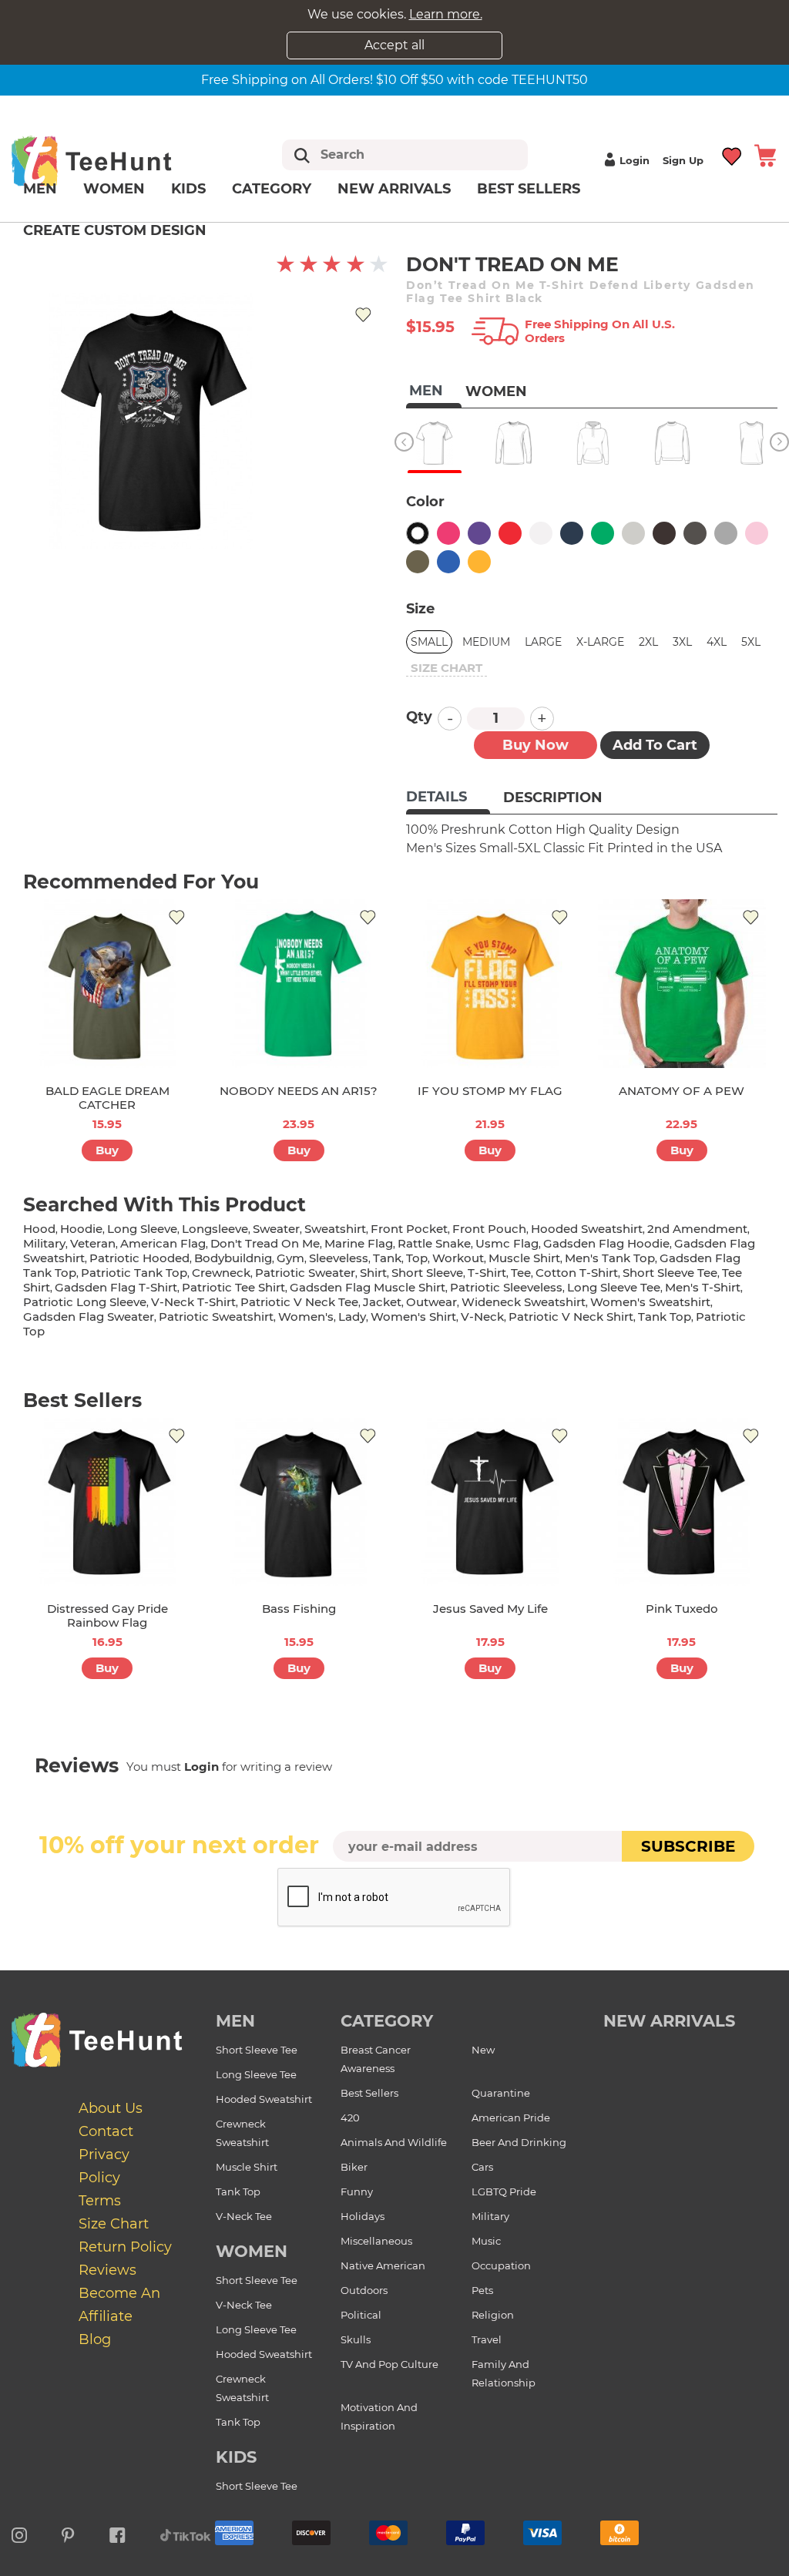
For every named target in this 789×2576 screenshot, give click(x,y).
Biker (354, 2167)
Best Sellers (529, 189)
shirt (373, 1273)
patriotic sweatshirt (216, 1317)
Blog (95, 2339)
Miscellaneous (376, 2241)
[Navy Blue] (572, 533)
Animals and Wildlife (394, 2142)
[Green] (603, 533)
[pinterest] (68, 2533)
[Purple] (479, 533)
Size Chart (114, 2224)
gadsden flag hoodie (606, 1243)
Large (543, 642)
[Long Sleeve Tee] (514, 443)
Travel (487, 2339)
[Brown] (664, 533)
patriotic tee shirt (233, 1287)
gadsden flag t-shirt (116, 1287)
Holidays (363, 2216)
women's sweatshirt (650, 1302)
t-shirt (487, 1273)
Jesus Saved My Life (490, 1609)
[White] (541, 533)
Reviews (107, 2270)
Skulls (356, 2339)
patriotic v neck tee (299, 1302)
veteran (93, 1243)
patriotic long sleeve (85, 1302)
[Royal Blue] (448, 562)
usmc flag (507, 1243)
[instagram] (19, 2533)
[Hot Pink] (448, 533)
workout (458, 1258)
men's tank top (610, 1258)
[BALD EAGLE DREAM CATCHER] (107, 984)
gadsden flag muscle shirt (368, 1287)
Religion (493, 2315)
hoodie (81, 1229)
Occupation (501, 2265)
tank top (665, 1317)
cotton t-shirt (577, 1273)
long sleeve (142, 1229)
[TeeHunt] (113, 161)
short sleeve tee (670, 1273)
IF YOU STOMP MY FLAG (490, 1091)
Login (635, 160)
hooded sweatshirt (587, 1229)
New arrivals (394, 189)
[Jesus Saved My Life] (490, 1502)
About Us (111, 2108)
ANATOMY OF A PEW (682, 1091)
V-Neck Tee (244, 2216)
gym (290, 1258)
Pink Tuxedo (682, 1609)
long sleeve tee (614, 1287)
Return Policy (125, 2247)
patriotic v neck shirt (571, 1317)
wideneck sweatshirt (524, 1302)
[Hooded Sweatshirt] (593, 443)
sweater (276, 1229)
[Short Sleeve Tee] (434, 443)
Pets (482, 2290)
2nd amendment (697, 1229)
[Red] (510, 533)
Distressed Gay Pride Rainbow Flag (107, 1615)
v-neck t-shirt (193, 1302)
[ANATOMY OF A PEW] (682, 984)
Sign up (683, 160)
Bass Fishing (299, 1609)
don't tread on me (265, 1243)
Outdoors (364, 2290)
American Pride (511, 2118)
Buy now (536, 745)
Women (114, 189)
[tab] (448, 798)
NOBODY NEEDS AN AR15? (299, 1091)
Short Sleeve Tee (257, 2050)
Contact (106, 2131)
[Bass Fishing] (299, 1502)
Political (361, 2315)
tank (387, 1258)
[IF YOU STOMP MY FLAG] (490, 984)
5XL (751, 642)
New (483, 2050)
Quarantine (501, 2093)
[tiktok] (186, 2533)
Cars (482, 2167)
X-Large (600, 642)
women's (306, 1317)
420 (350, 2118)
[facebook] (118, 2533)
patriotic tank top (134, 1273)
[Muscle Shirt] (752, 443)
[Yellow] (479, 562)
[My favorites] (732, 154)
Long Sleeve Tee (256, 2074)
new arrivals (669, 2021)
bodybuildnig (233, 1258)
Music (486, 2241)
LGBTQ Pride (504, 2191)
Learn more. (446, 14)
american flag (163, 1243)
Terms (100, 2201)
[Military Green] (418, 562)
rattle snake (434, 1243)
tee (521, 1273)
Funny (357, 2191)
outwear (431, 1302)
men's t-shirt (703, 1287)
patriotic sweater (305, 1273)
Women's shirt (413, 1317)
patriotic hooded (139, 1258)
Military (490, 2216)
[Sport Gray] (726, 533)
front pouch (489, 1229)
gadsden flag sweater (89, 1317)
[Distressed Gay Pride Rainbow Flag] (107, 1502)
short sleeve (427, 1273)
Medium (486, 642)
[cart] (765, 154)
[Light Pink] (757, 533)
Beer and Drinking (519, 2142)
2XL (648, 642)
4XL (717, 642)
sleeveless (339, 1258)
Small (429, 642)
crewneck (221, 1273)
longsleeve (215, 1229)
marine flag (359, 1243)
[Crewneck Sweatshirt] (672, 443)
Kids (188, 189)
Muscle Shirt (247, 2167)
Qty (419, 717)
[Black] (418, 533)
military (44, 1243)
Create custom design (115, 230)
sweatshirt (335, 1229)
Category (272, 189)
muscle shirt (524, 1258)
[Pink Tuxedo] (682, 1502)
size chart (447, 668)
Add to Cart (655, 745)
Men (40, 189)
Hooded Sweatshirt (264, 2099)
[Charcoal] (695, 533)
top (417, 1258)
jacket (382, 1302)
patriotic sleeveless (506, 1287)
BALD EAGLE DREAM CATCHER (107, 1098)
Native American (383, 2265)
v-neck (482, 1317)
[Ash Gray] (633, 533)
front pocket (409, 1229)
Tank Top (238, 2191)
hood (39, 1229)
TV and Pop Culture (389, 2364)
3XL (682, 642)
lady (352, 1317)
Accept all (394, 45)
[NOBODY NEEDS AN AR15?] (299, 984)
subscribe (688, 1846)
